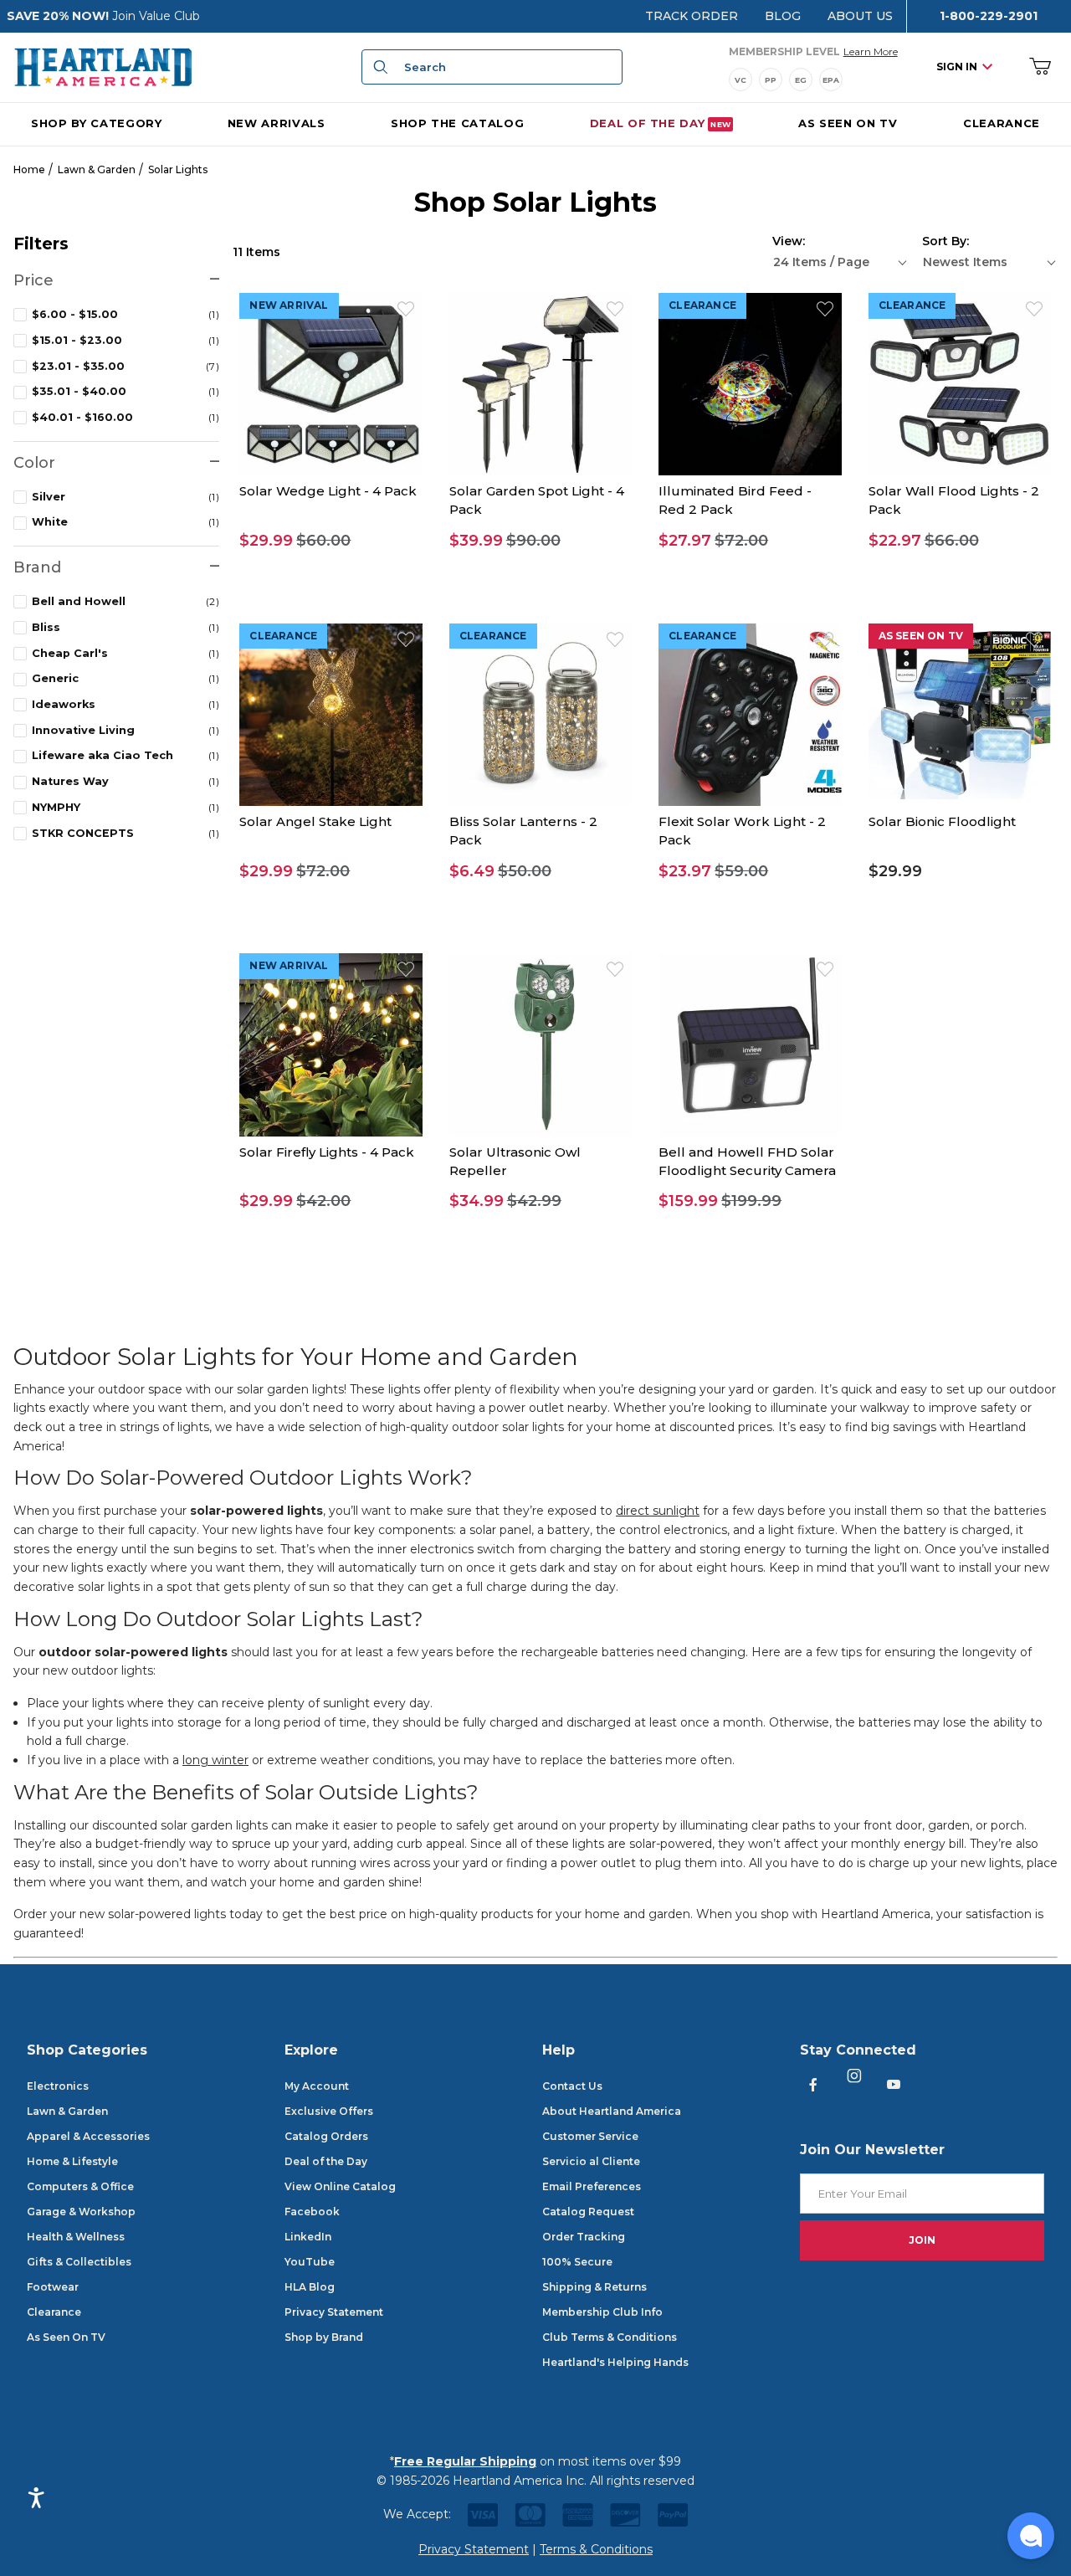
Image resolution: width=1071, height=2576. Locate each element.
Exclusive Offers (329, 2111)
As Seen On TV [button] (921, 636)
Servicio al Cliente (591, 2161)
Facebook (312, 2212)
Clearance (54, 2312)
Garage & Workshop (81, 2212)
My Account (317, 2086)
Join (922, 2240)
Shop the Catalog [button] (457, 122)
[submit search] (378, 67)
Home (29, 169)
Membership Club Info (602, 2312)
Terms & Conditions (596, 2549)
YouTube (310, 2262)
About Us (860, 16)
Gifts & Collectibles (79, 2262)
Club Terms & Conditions (610, 2337)
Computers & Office (80, 2186)
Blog (783, 16)
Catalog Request (588, 2212)
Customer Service (590, 2136)
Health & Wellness (76, 2237)
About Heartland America (612, 2111)
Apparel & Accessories (88, 2136)
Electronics (58, 2086)
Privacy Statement (334, 2312)
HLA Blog (310, 2287)
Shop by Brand (324, 2337)
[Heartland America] (103, 66)
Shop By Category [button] (96, 122)
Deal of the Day (326, 2161)
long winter (215, 1760)
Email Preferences (592, 2186)
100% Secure (577, 2262)
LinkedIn (308, 2237)
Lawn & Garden (97, 169)
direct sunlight (658, 1511)
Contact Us (572, 2086)
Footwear (53, 2287)
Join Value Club (156, 16)
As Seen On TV (66, 2337)
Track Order (692, 16)
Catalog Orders (326, 2136)
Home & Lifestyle (72, 2161)
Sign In (957, 67)
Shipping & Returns (594, 2287)
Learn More (871, 51)
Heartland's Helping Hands (615, 2362)
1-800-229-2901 (989, 16)
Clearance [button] (702, 305)
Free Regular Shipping (465, 2461)
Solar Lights (178, 169)
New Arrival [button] (289, 305)
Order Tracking (584, 2237)
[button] (331, 541)
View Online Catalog (340, 2186)
